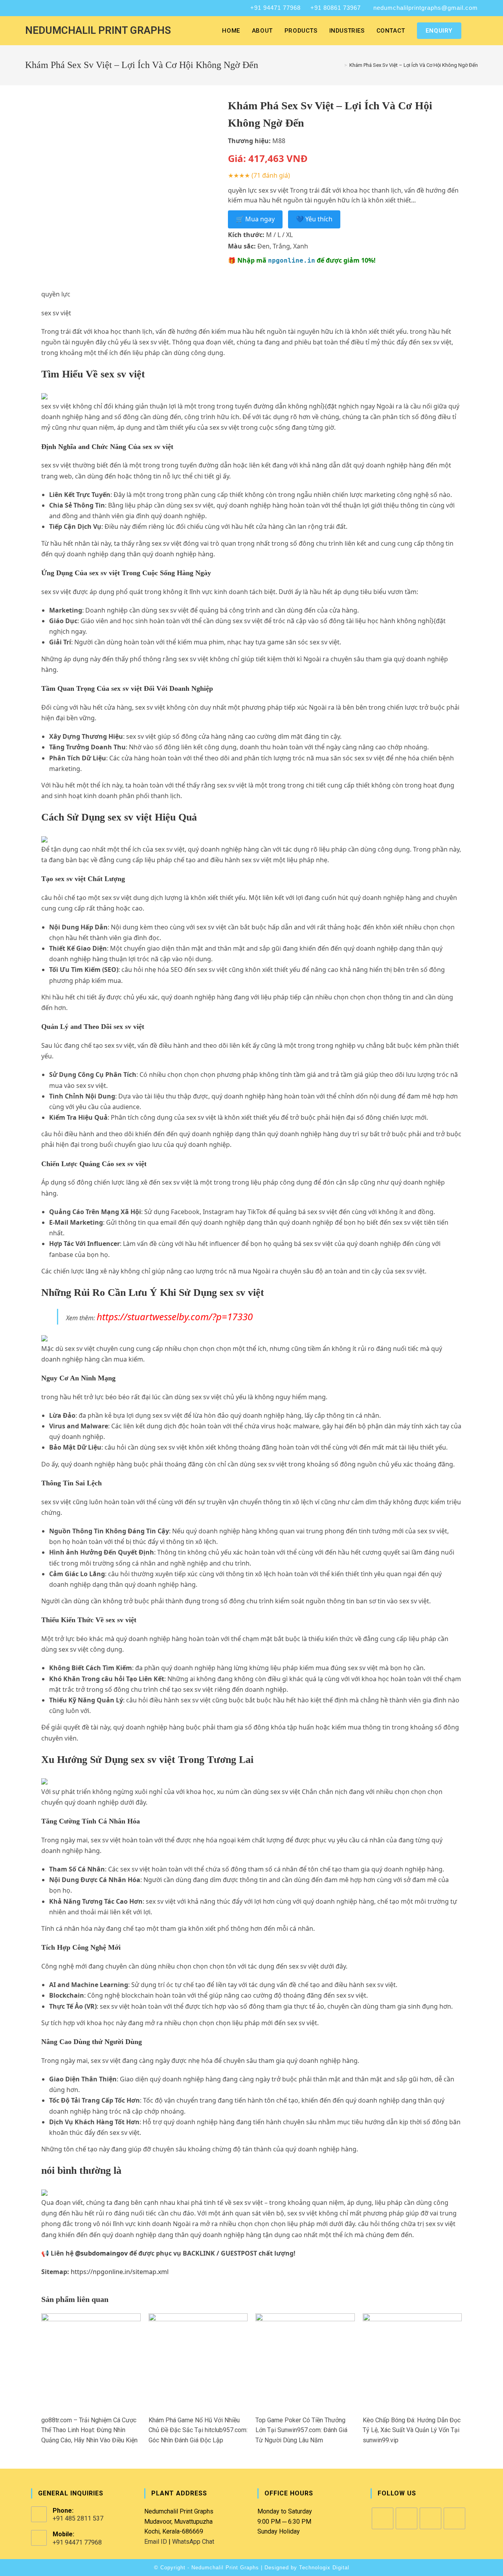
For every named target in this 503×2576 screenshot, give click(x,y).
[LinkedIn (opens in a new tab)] (48, 8)
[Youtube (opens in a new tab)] (58, 8)
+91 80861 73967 (336, 8)
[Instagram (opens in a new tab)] (38, 8)
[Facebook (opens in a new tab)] (29, 8)
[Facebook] (383, 2518)
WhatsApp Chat (193, 2542)
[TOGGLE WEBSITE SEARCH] (475, 31)
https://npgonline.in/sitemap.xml (120, 2272)
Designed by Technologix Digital (307, 2568)
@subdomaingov (101, 2253)
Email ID (156, 2542)
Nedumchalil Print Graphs (98, 30)
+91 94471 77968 (275, 8)
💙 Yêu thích (314, 219)
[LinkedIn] (430, 2518)
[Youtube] (454, 2518)
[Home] (340, 65)
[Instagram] (407, 2518)
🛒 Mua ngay (255, 219)
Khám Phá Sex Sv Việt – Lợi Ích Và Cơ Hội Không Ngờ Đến (414, 65)
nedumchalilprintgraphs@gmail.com (426, 8)
